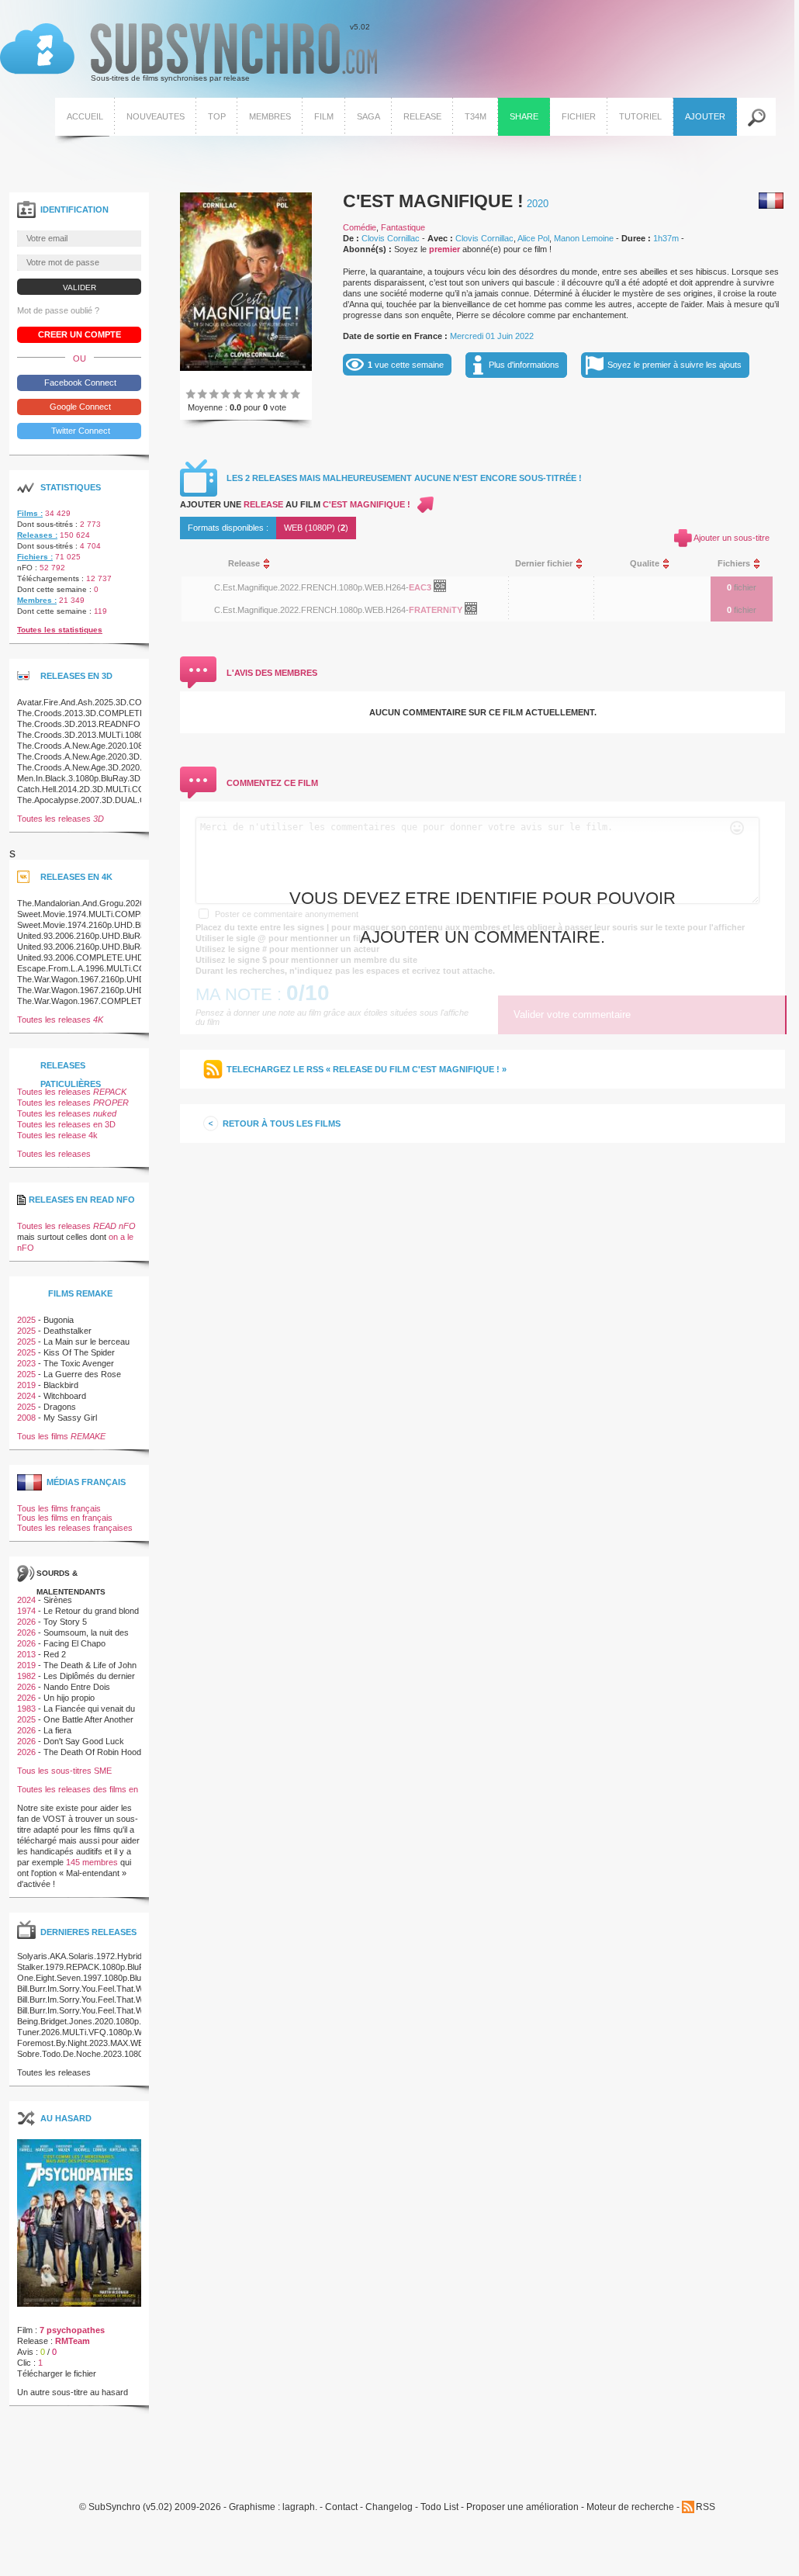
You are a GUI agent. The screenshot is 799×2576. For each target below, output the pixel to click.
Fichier (579, 116)
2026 (26, 1622)
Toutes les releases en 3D (66, 1124)
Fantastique (403, 227)
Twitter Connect (80, 431)
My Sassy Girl (70, 1418)
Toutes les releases (61, 819)
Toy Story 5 (65, 1622)
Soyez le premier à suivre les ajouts (674, 365)
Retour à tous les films (282, 1124)
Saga (368, 116)
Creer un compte (80, 334)
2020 (538, 204)
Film (324, 116)
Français (771, 201)
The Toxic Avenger (79, 1363)
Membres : (37, 600)
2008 (26, 1418)
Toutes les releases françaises (75, 1528)
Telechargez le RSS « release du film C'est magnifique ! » (367, 1069)
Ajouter (705, 116)
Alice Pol (533, 238)
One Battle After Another (88, 1719)
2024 (26, 1396)
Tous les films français (59, 1508)
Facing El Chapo (74, 1643)
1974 (26, 1611)
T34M (476, 116)
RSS (706, 2507)
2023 (26, 1363)
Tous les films (61, 1436)
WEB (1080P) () (316, 528)
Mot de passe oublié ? (58, 310)
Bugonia (59, 1320)
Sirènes (58, 1600)
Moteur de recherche (630, 2507)
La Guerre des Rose (82, 1374)
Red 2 (55, 1654)
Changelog (389, 2507)
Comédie (360, 227)
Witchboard (65, 1396)
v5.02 (185, 53)
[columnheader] (355, 564)
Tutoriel (640, 116)
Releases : (37, 535)
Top (217, 116)
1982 (26, 1676)
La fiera (57, 1730)
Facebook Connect (79, 383)
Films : (30, 513)
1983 (26, 1709)
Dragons (60, 1407)
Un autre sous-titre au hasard (73, 2392)
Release (422, 116)
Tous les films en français (65, 1518)
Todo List (439, 2507)
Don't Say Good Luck (84, 1741)
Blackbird (61, 1385)
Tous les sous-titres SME (64, 1771)
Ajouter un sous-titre (732, 538)
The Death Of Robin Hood (92, 1752)
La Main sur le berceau (86, 1342)
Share (524, 116)
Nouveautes (156, 116)
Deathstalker (67, 1331)
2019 (26, 1385)
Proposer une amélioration (522, 2507)
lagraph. (300, 2507)
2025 (26, 1320)
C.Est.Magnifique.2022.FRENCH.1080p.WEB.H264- (311, 587)
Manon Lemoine (584, 238)
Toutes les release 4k (57, 1135)
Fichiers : (35, 557)
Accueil (85, 116)
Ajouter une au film (295, 504)
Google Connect (79, 407)
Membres (270, 116)
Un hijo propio (69, 1698)
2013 (26, 1654)
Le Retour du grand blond (91, 1611)
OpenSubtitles (446, 589)
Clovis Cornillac (391, 238)
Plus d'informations (524, 365)
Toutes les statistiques (60, 630)
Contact (341, 2507)
